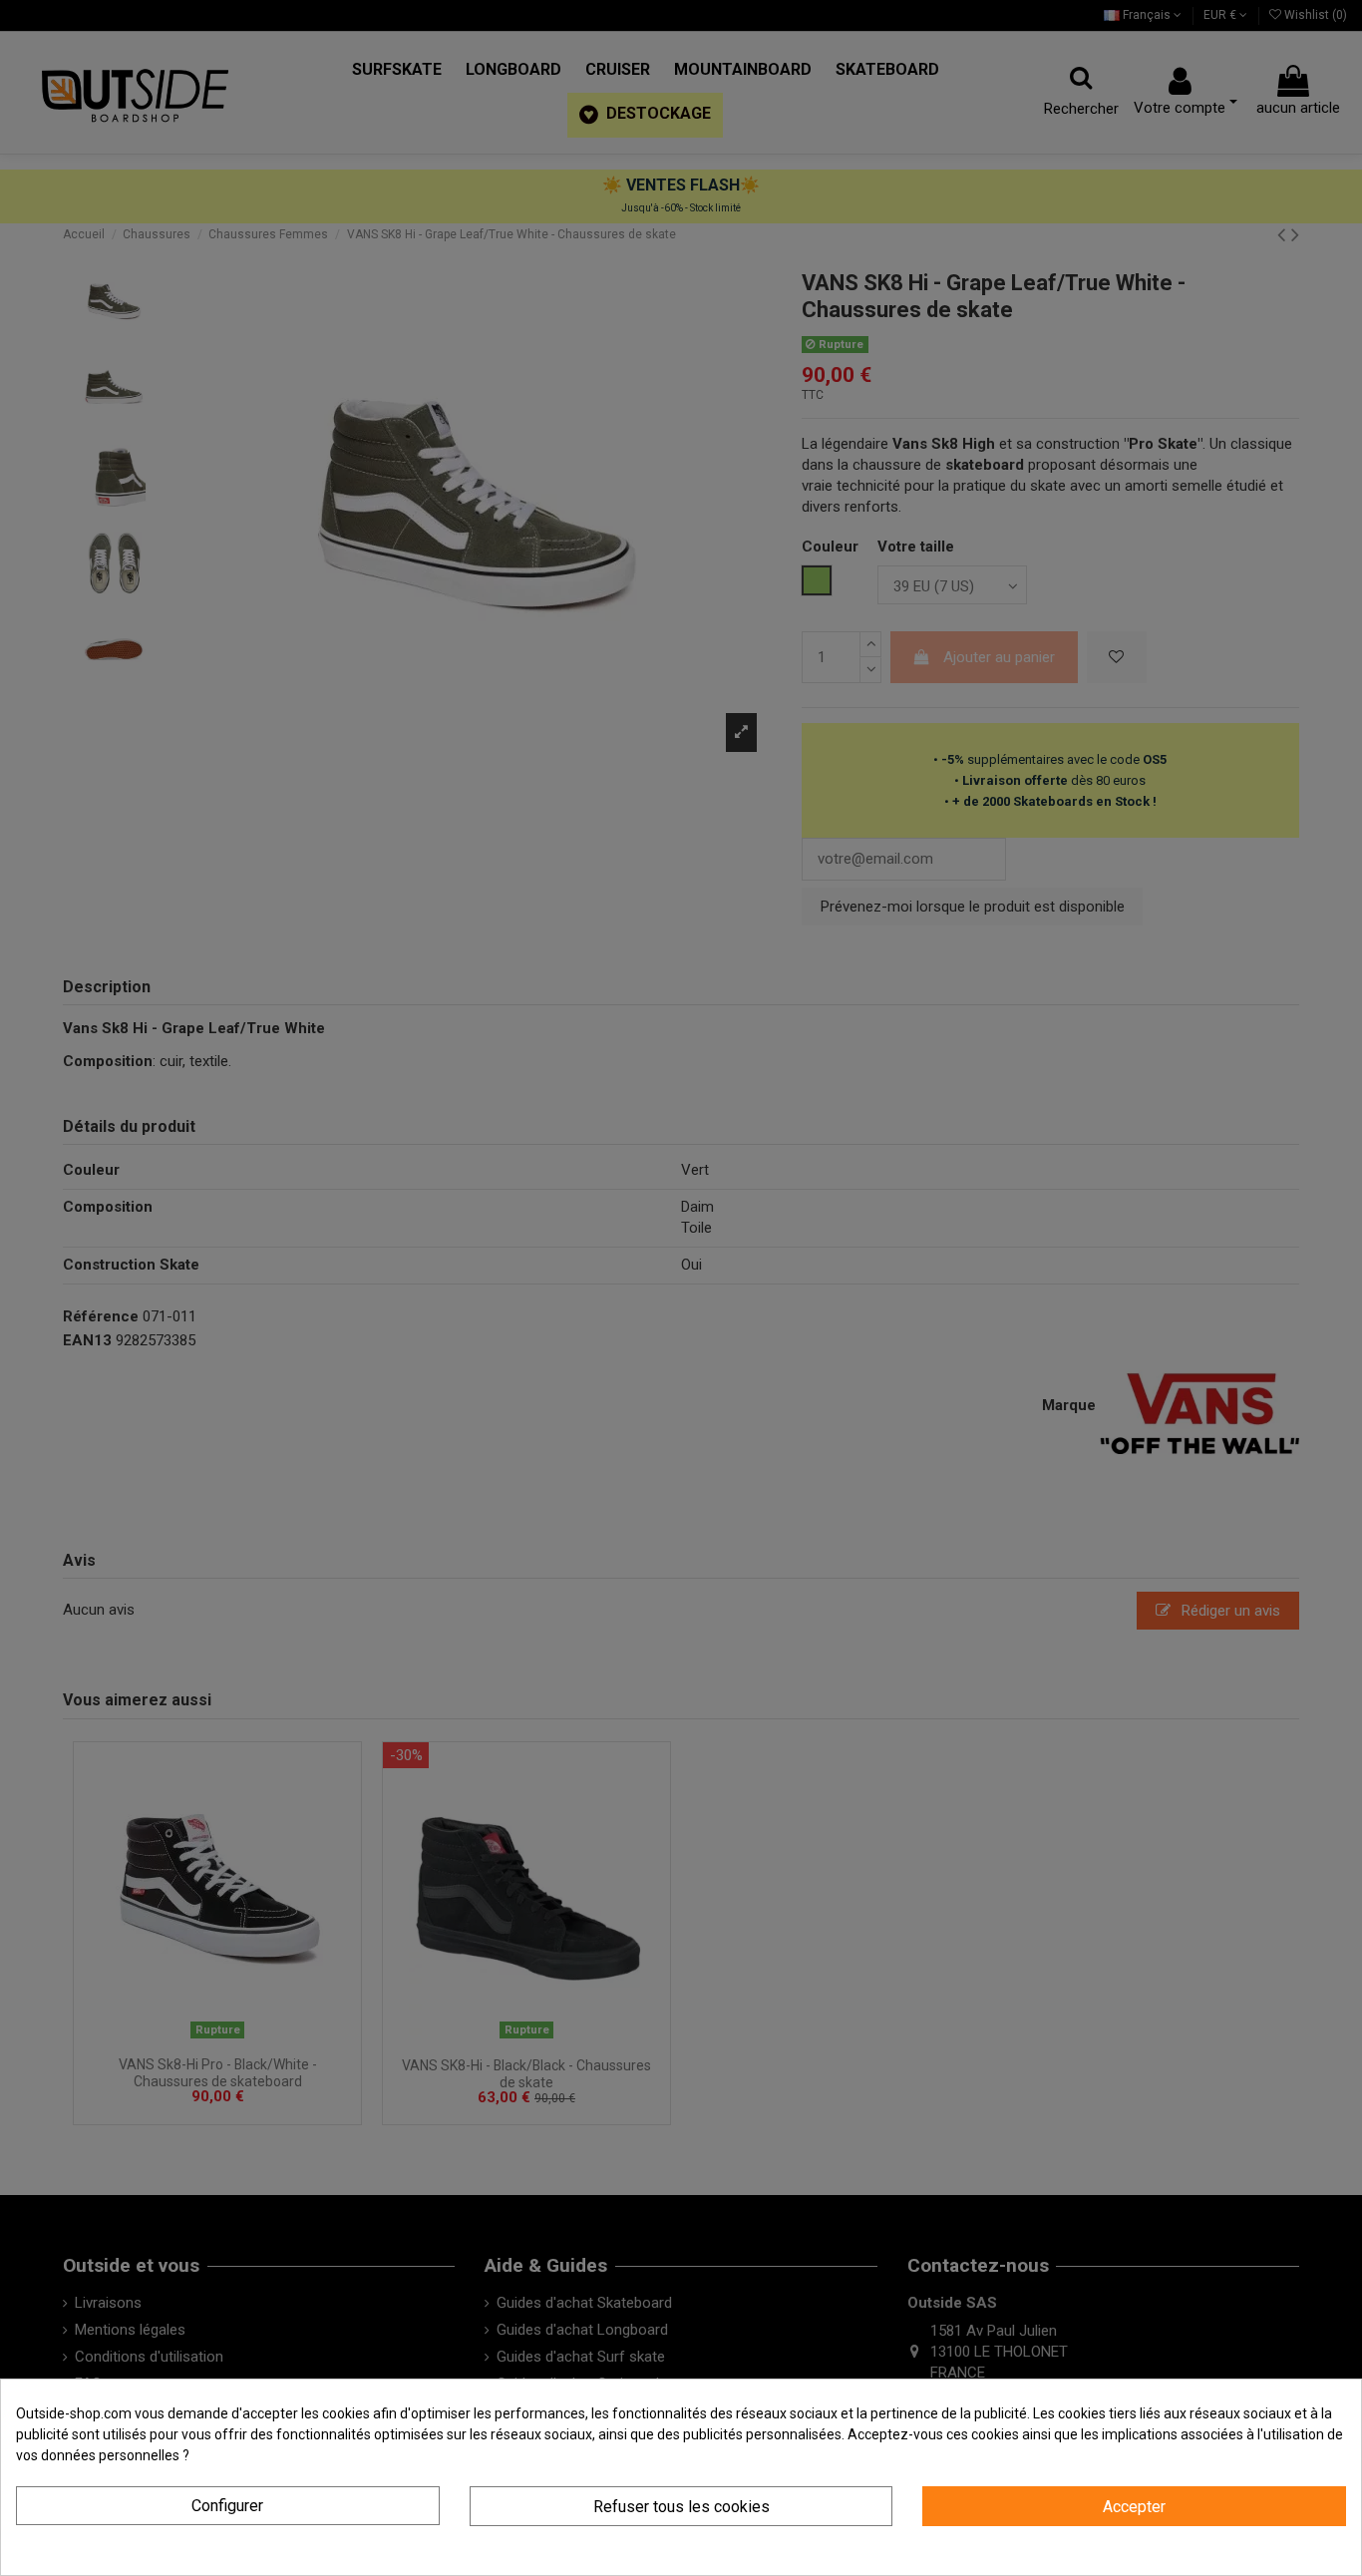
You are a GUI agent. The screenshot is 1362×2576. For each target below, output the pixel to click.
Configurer (227, 2506)
